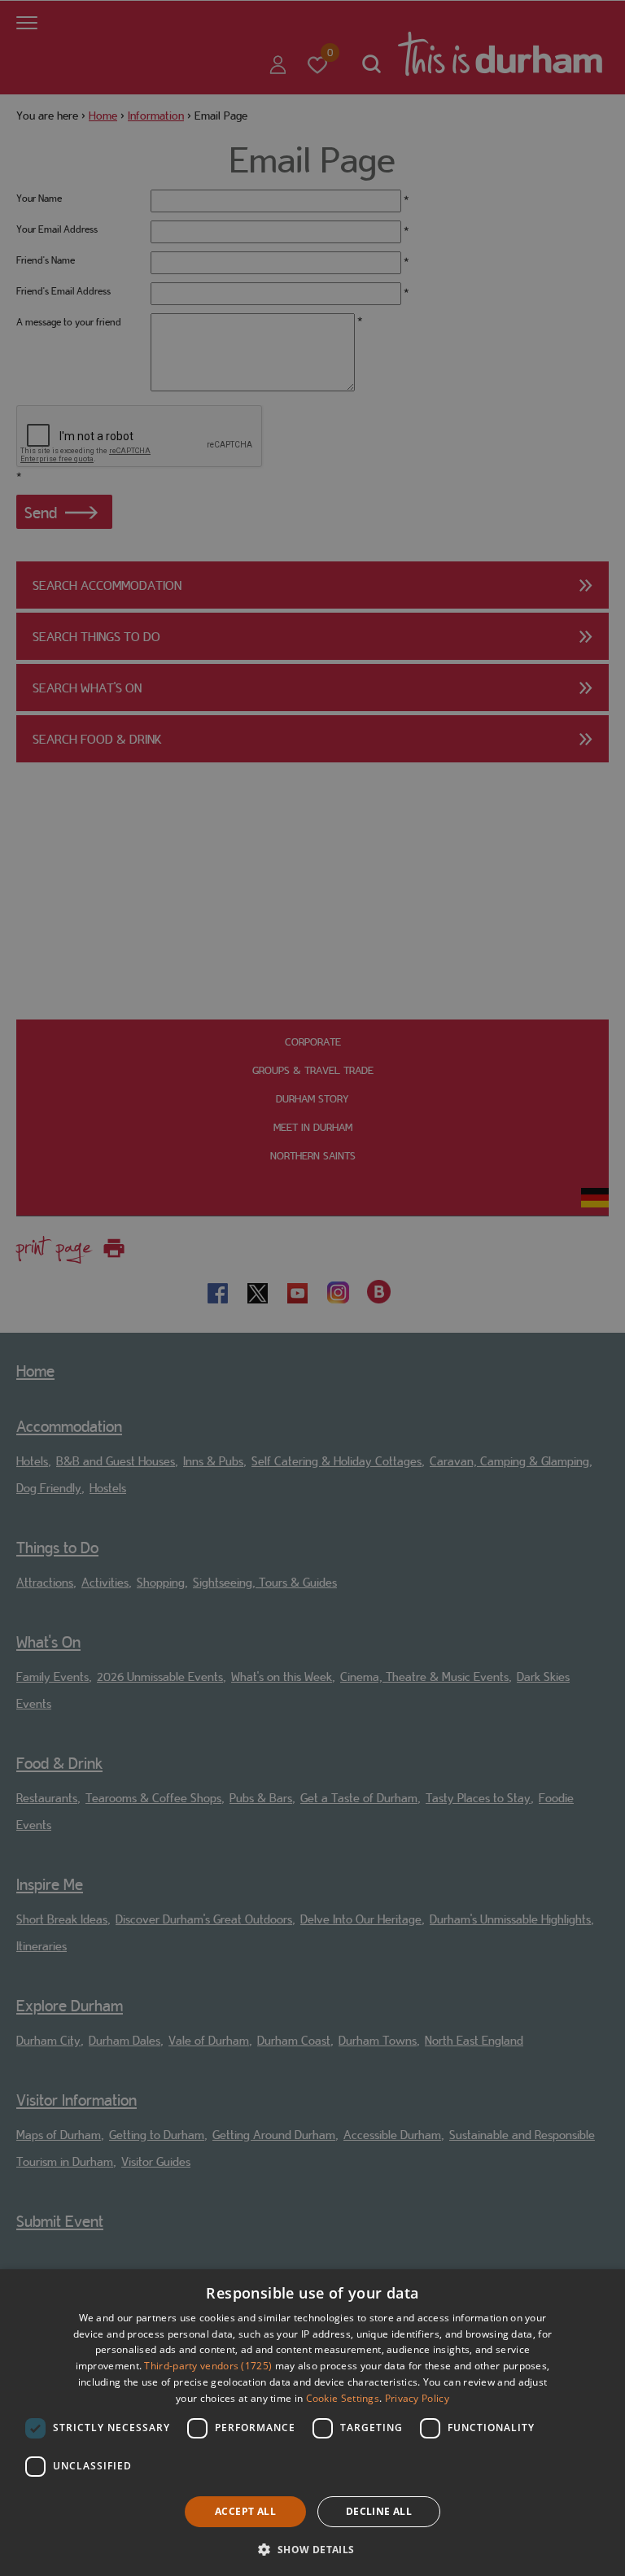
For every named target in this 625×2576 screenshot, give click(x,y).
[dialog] (312, 2423)
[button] (312, 2548)
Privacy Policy (417, 2398)
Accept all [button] (245, 2511)
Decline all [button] (379, 2511)
